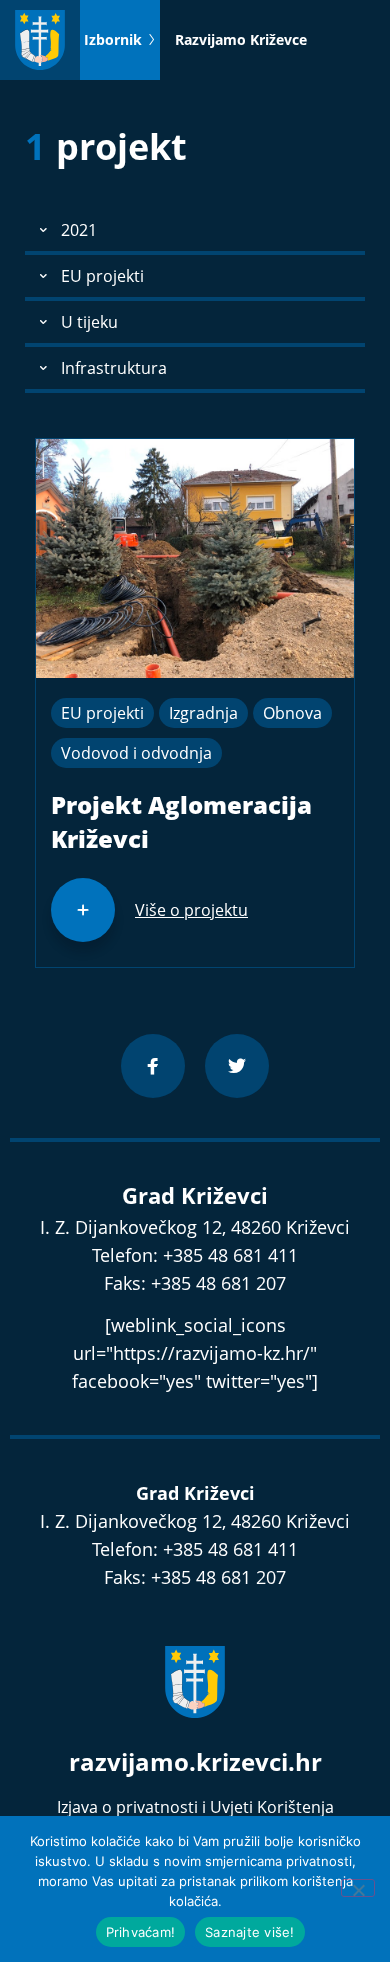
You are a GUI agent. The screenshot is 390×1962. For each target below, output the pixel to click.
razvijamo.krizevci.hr (195, 1761)
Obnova (292, 713)
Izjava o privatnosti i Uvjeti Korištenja (195, 1807)
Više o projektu (191, 910)
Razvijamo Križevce (241, 39)
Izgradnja (203, 713)
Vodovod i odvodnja (136, 753)
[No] (358, 1888)
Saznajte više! (250, 1932)
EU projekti (102, 713)
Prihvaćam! (141, 1932)
